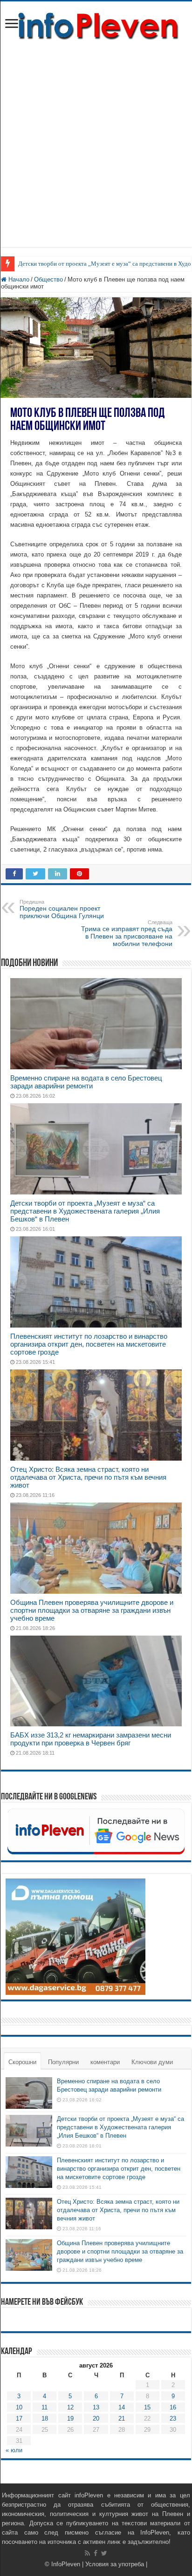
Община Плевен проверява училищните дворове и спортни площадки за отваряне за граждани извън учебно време (92, 1610)
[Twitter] (104, 2553)
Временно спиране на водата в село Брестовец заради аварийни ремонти (86, 1082)
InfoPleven (66, 2564)
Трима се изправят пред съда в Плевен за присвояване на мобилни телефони (127, 933)
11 (45, 2407)
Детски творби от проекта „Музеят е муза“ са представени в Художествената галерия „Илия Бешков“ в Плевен (85, 1211)
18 (45, 2418)
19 (70, 2418)
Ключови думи (152, 2062)
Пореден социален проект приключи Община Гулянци (62, 909)
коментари (105, 2062)
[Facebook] (96, 2553)
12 (70, 2407)
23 (173, 2418)
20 (96, 2418)
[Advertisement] (96, 151)
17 (19, 2418)
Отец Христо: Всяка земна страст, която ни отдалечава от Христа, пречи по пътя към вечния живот (88, 1477)
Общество (48, 279)
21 (122, 2418)
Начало (18, 279)
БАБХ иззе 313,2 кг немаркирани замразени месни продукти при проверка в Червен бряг (91, 1739)
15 (147, 2407)
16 (173, 2407)
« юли (14, 2450)
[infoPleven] (96, 24)
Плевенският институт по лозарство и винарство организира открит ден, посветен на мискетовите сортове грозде (89, 1344)
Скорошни (22, 2062)
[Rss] (87, 2553)
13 (96, 2407)
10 (19, 2407)
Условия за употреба (115, 2564)
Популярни (63, 2062)
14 (122, 2407)
